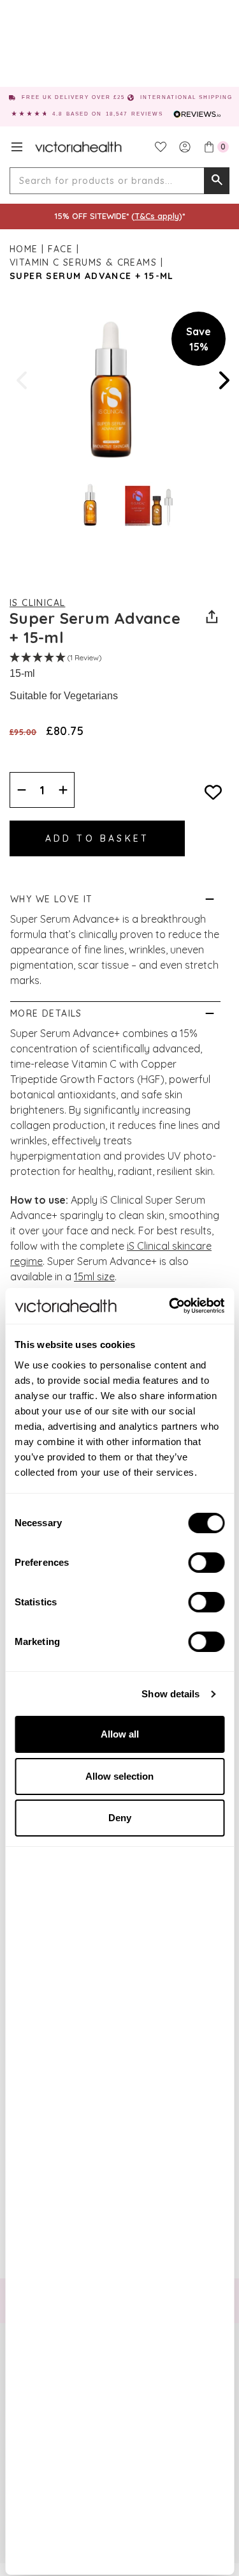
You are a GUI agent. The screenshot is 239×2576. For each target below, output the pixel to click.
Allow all (120, 1734)
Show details (170, 1694)
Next (223, 380)
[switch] (206, 1563)
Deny (120, 1818)
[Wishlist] (161, 147)
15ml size (94, 1277)
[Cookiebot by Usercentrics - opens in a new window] (170, 1306)
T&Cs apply (157, 216)
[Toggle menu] (17, 147)
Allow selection (119, 1776)
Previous (23, 380)
